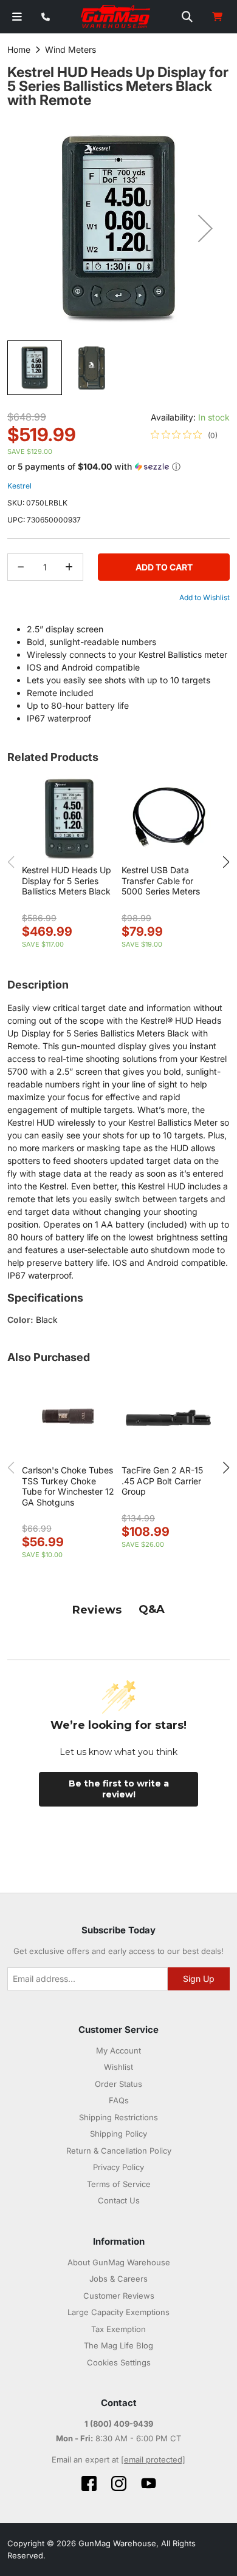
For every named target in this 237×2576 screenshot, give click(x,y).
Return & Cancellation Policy (119, 2151)
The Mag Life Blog (118, 2345)
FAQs (119, 2100)
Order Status (118, 2084)
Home (19, 49)
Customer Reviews (119, 2296)
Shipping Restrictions (118, 2117)
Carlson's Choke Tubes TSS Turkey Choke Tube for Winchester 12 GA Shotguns (68, 1486)
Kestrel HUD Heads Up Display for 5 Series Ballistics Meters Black (67, 881)
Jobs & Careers (118, 2279)
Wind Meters (70, 49)
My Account (118, 2050)
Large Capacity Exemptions (118, 2312)
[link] (184, 435)
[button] (205, 228)
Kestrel (19, 486)
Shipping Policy (118, 2134)
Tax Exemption (118, 2329)
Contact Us (119, 2200)
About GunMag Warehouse (119, 2262)
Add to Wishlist (204, 597)
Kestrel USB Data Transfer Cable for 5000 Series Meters (161, 881)
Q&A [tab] (152, 1609)
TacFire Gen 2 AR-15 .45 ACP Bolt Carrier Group (162, 1481)
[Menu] (17, 17)
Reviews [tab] (97, 1610)
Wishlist (118, 2067)
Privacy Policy (118, 2167)
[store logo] (116, 17)
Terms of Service (119, 2184)
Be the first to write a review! (119, 1789)
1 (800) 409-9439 (119, 2424)
